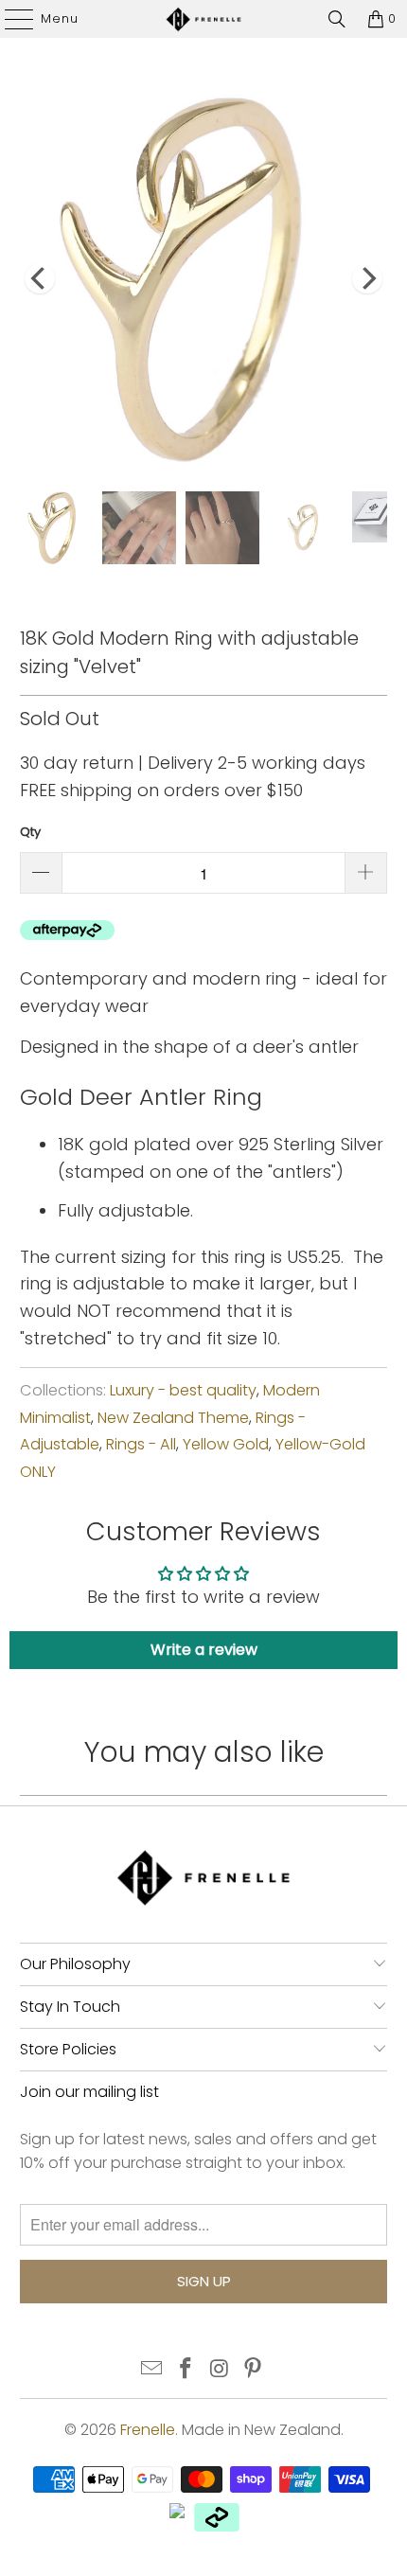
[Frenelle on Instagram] (220, 2370)
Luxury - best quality (183, 1390)
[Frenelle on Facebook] (186, 2370)
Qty (30, 832)
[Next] (367, 279)
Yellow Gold (226, 1444)
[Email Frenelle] (152, 2370)
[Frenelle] (204, 19)
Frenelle (148, 2430)
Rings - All (141, 1444)
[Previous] (40, 279)
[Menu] (10, 19)
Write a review (204, 1650)
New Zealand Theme (173, 1418)
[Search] (337, 19)
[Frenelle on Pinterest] (254, 2370)
